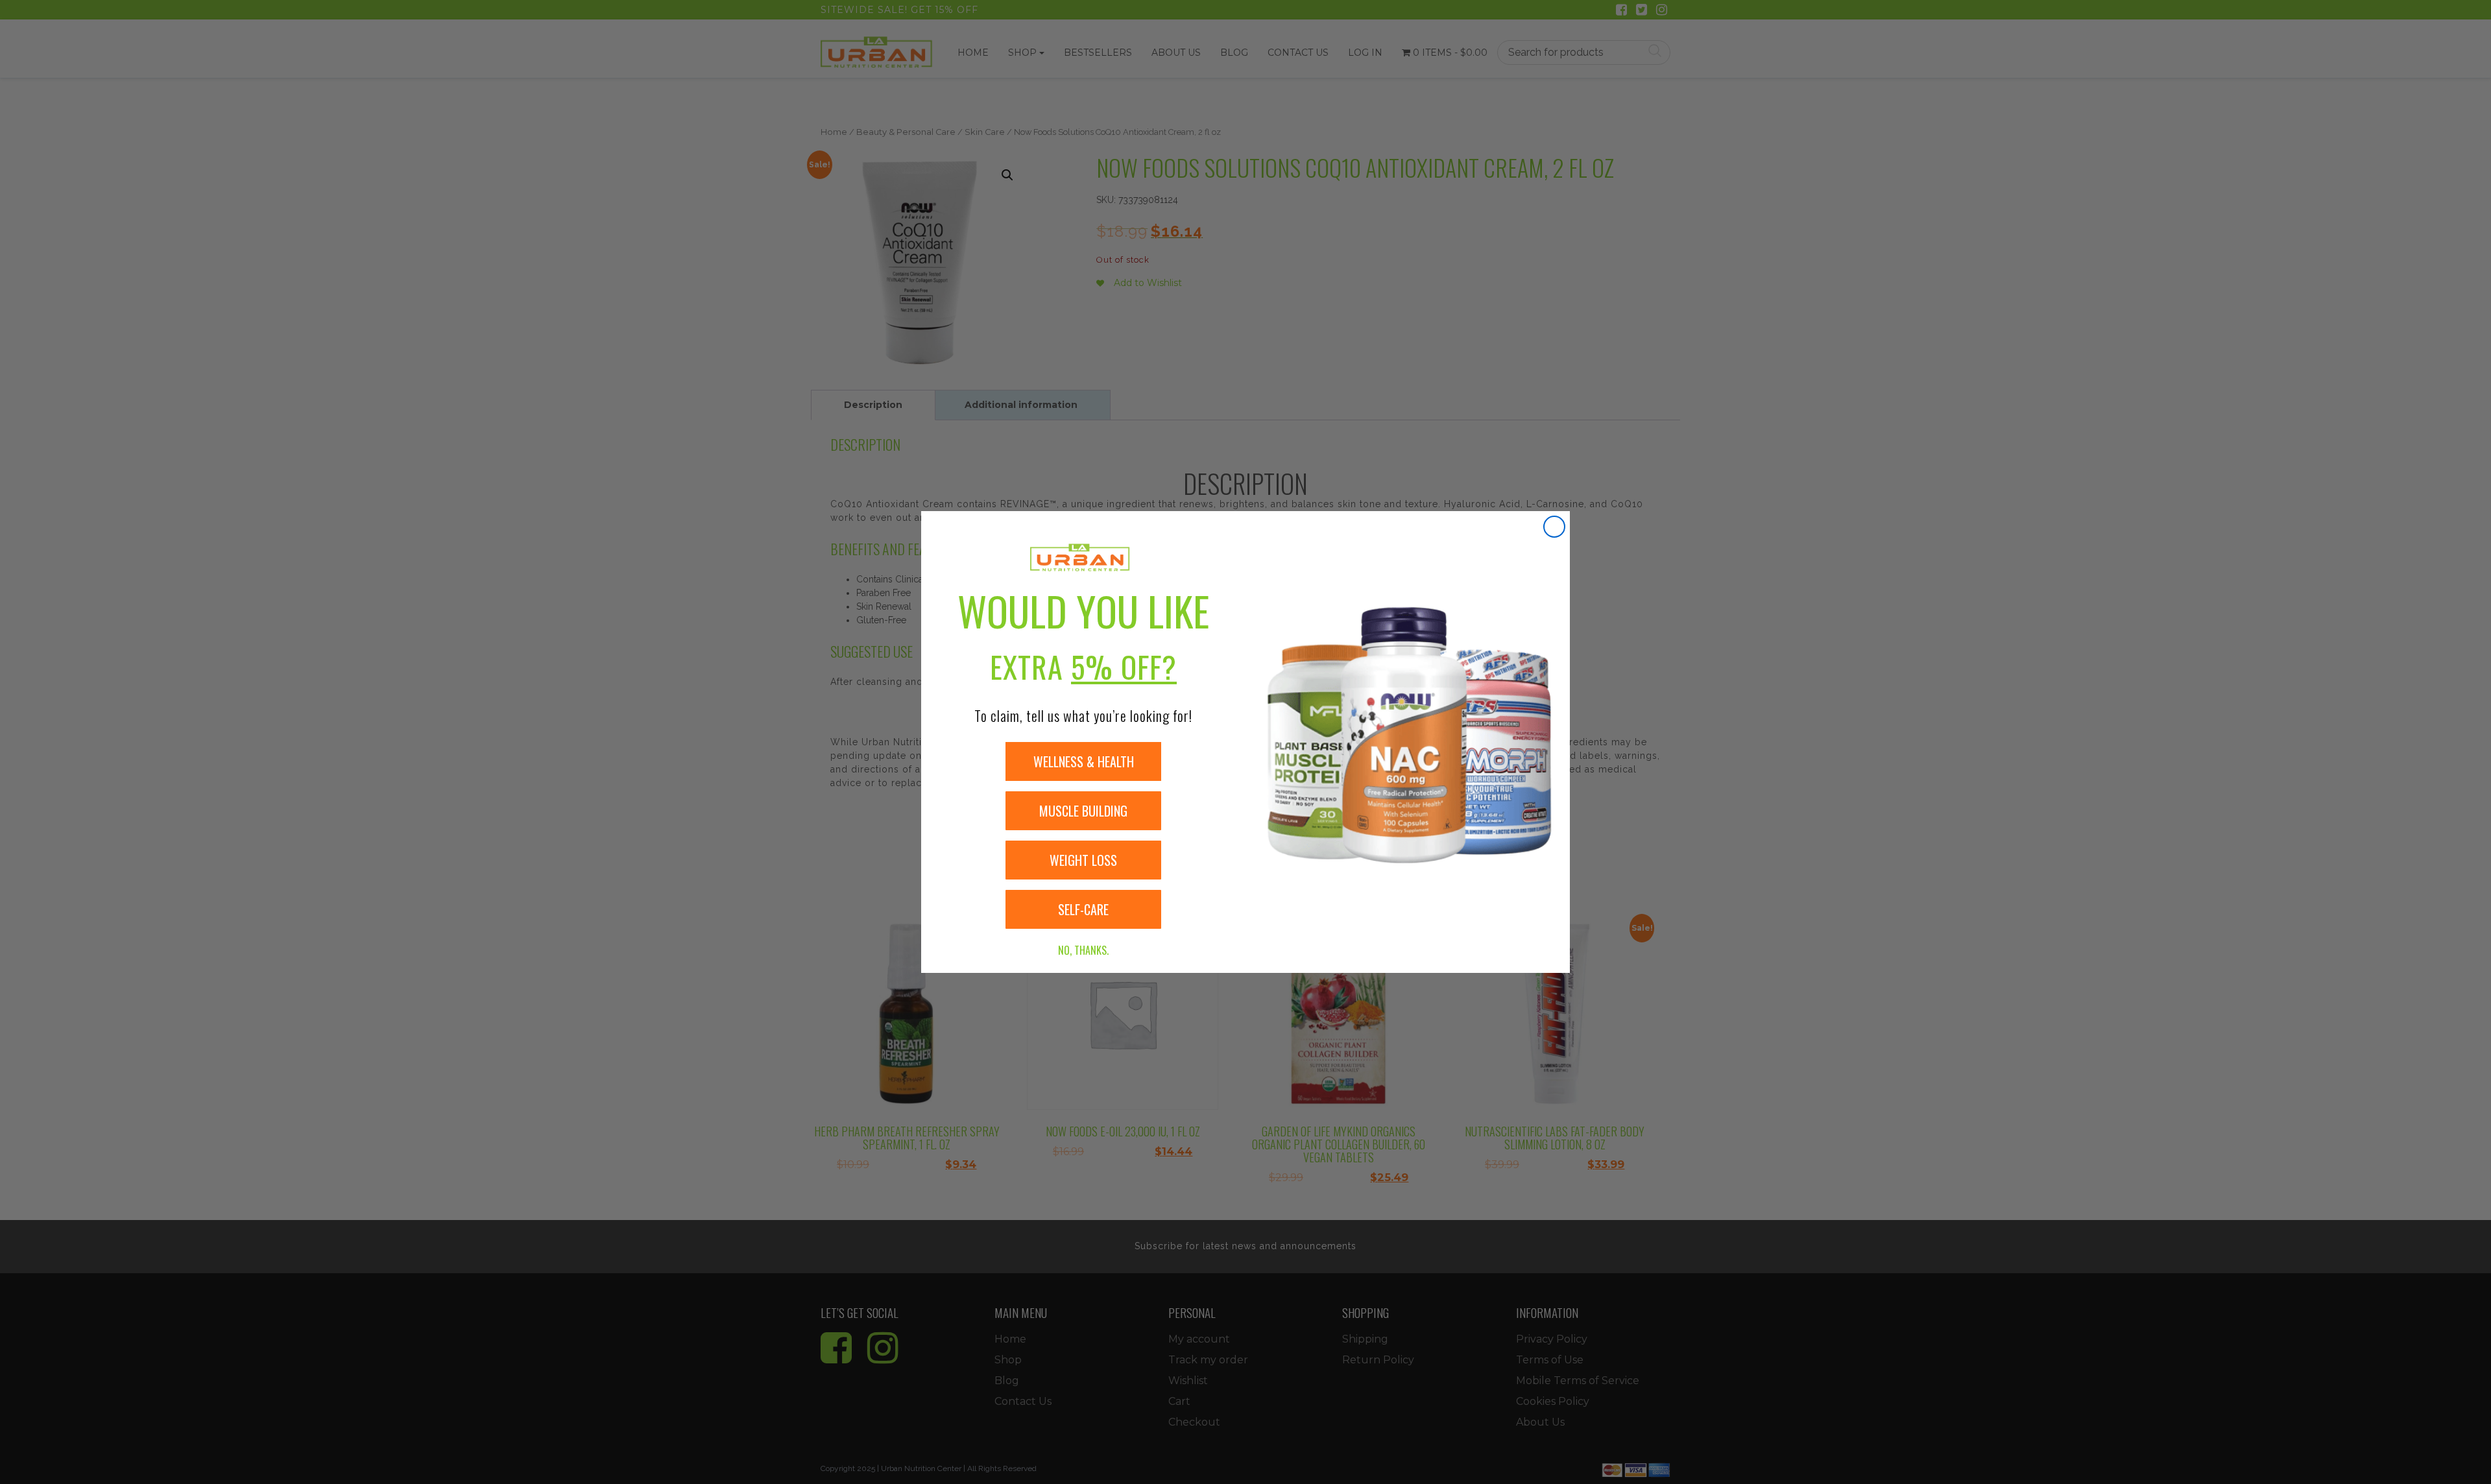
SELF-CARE (1083, 909)
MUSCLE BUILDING (1083, 811)
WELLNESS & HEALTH (1084, 761)
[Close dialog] (1554, 527)
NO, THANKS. (1083, 950)
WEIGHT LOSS (1083, 860)
